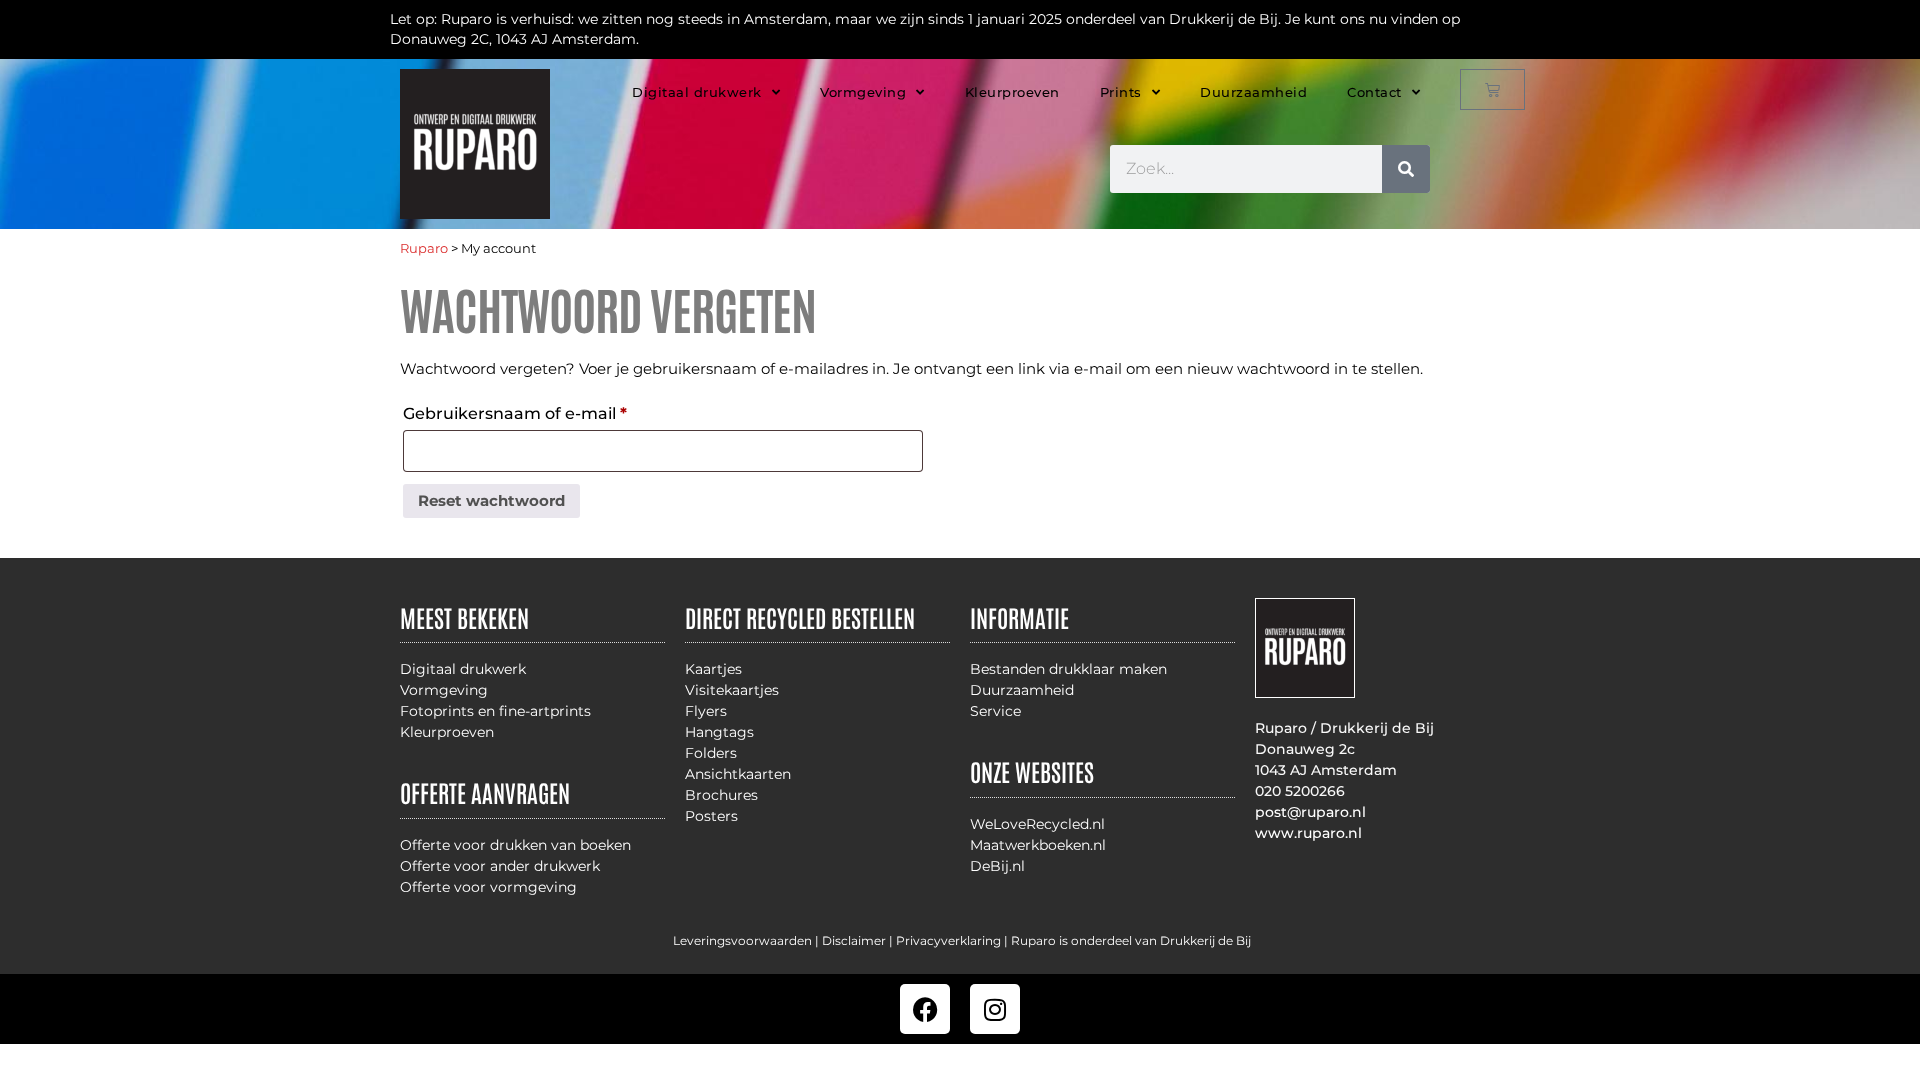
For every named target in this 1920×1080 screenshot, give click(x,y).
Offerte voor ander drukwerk (500, 866)
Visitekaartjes (732, 690)
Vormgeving (863, 92)
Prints (1121, 92)
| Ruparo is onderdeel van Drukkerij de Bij (1126, 940)
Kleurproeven (1012, 92)
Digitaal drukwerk (697, 92)
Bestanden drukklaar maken (1068, 669)
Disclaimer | (859, 940)
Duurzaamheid (1253, 92)
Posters (711, 816)
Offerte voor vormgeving (488, 887)
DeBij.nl (997, 866)
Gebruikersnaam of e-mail (542, 410)
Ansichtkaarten (738, 774)
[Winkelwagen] (1492, 89)
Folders (711, 753)
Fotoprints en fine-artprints (495, 711)
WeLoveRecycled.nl (1037, 824)
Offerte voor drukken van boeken (515, 845)
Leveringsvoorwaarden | (747, 940)
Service (995, 711)
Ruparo (424, 248)
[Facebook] (925, 1009)
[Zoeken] (1406, 169)
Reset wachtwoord (491, 500)
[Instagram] (995, 1009)
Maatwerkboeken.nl (1038, 845)
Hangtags (719, 732)
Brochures (721, 795)
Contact (1374, 92)
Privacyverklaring (948, 940)
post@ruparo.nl (1310, 812)
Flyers (706, 711)
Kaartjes (713, 669)
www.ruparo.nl (1308, 833)
